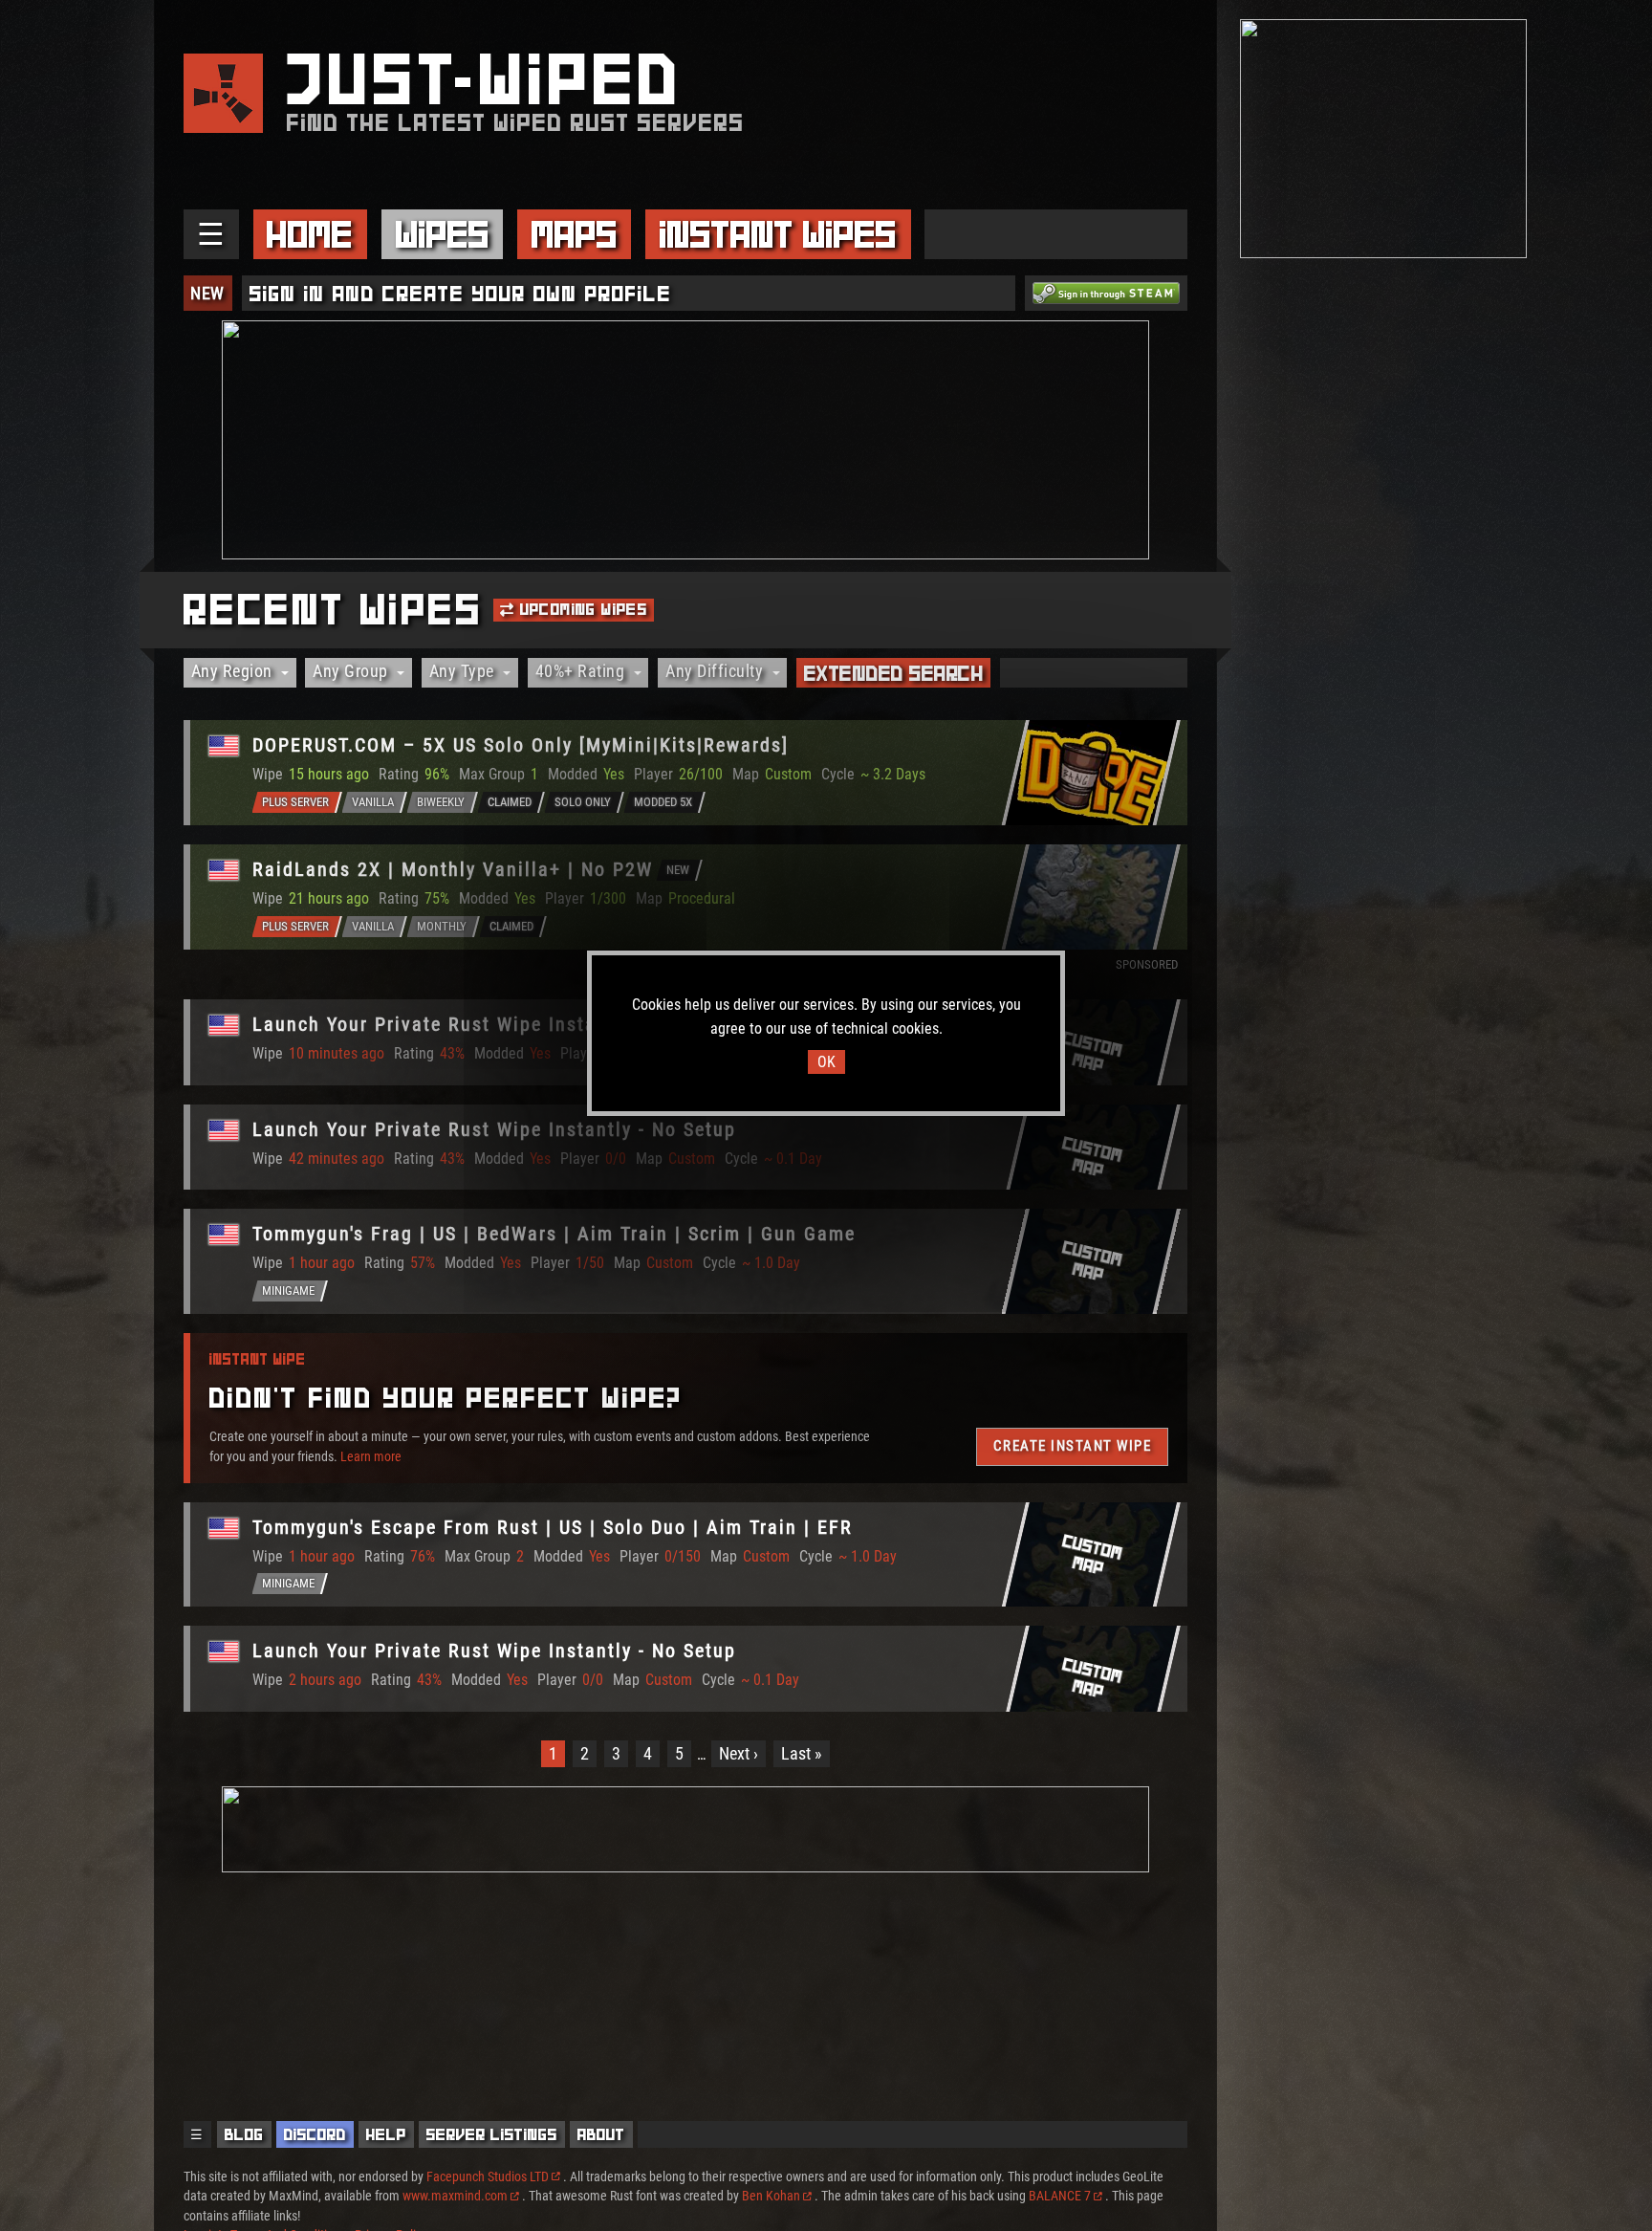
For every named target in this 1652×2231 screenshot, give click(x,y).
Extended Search (894, 673)
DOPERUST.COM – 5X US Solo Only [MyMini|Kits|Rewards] (521, 745)
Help (386, 2134)
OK (826, 1062)
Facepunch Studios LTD (488, 2176)
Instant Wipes (778, 234)
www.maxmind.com (455, 2196)
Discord (315, 2134)
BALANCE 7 (1060, 2196)
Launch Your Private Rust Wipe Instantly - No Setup (494, 1024)
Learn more (371, 1455)
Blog (244, 2134)
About (601, 2134)
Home (310, 234)
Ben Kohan (771, 2196)
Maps (575, 234)
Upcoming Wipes (581, 609)
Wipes (443, 234)
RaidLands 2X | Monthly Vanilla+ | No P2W (453, 869)
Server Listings (492, 2134)
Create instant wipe (1072, 1446)
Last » (802, 1753)
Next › (739, 1753)
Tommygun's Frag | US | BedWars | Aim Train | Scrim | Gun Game (554, 1234)
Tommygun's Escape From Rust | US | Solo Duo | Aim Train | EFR (553, 1527)
